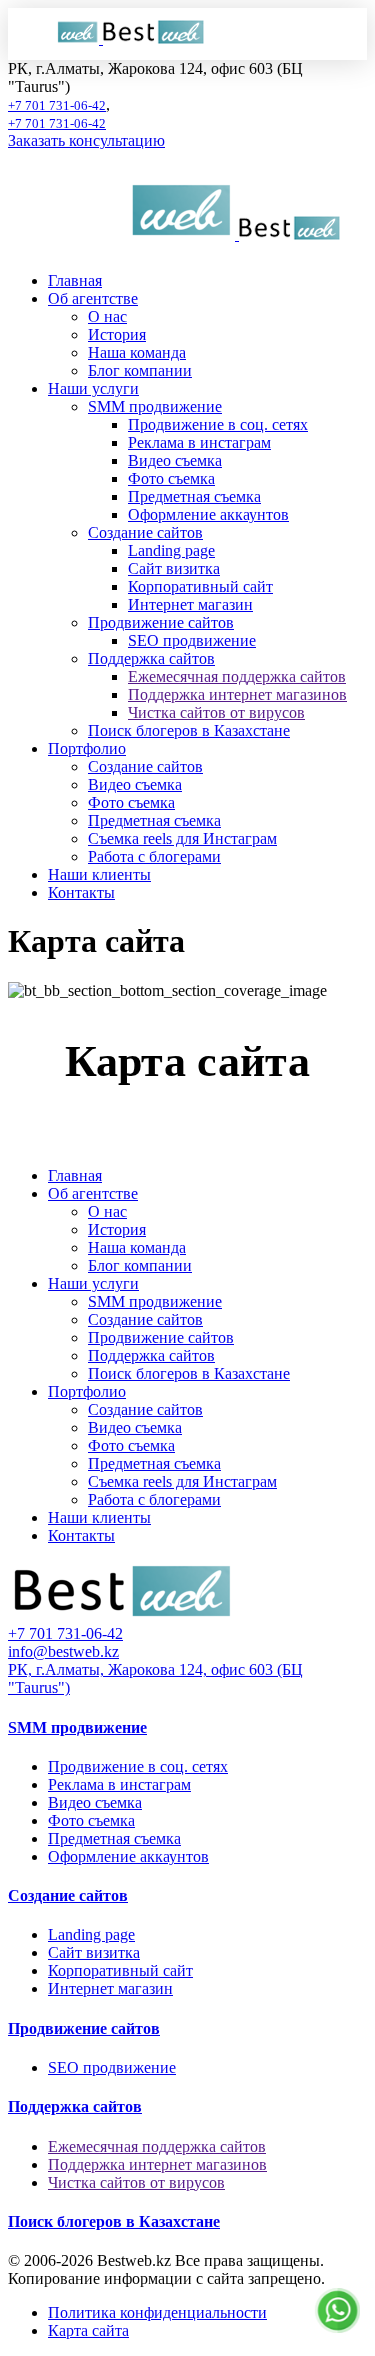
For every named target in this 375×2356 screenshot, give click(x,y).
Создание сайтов (145, 532)
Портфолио (87, 748)
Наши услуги (93, 388)
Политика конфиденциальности (157, 2312)
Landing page (171, 550)
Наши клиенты (99, 874)
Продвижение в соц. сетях (218, 424)
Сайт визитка (174, 568)
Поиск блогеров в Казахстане (189, 730)
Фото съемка (171, 478)
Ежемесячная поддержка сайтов (237, 676)
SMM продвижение (155, 406)
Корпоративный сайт (200, 586)
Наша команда (137, 352)
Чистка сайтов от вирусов (216, 712)
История (117, 334)
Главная (75, 280)
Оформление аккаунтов (208, 514)
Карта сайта (88, 2330)
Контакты (81, 892)
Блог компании (140, 370)
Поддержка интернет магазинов (237, 694)
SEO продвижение (192, 640)
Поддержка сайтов (151, 658)
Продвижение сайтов (161, 622)
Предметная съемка (194, 496)
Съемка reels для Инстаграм (182, 838)
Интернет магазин (190, 604)
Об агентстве (93, 298)
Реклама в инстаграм (199, 442)
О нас (107, 316)
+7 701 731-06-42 (57, 105)
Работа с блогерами (154, 856)
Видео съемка (175, 460)
